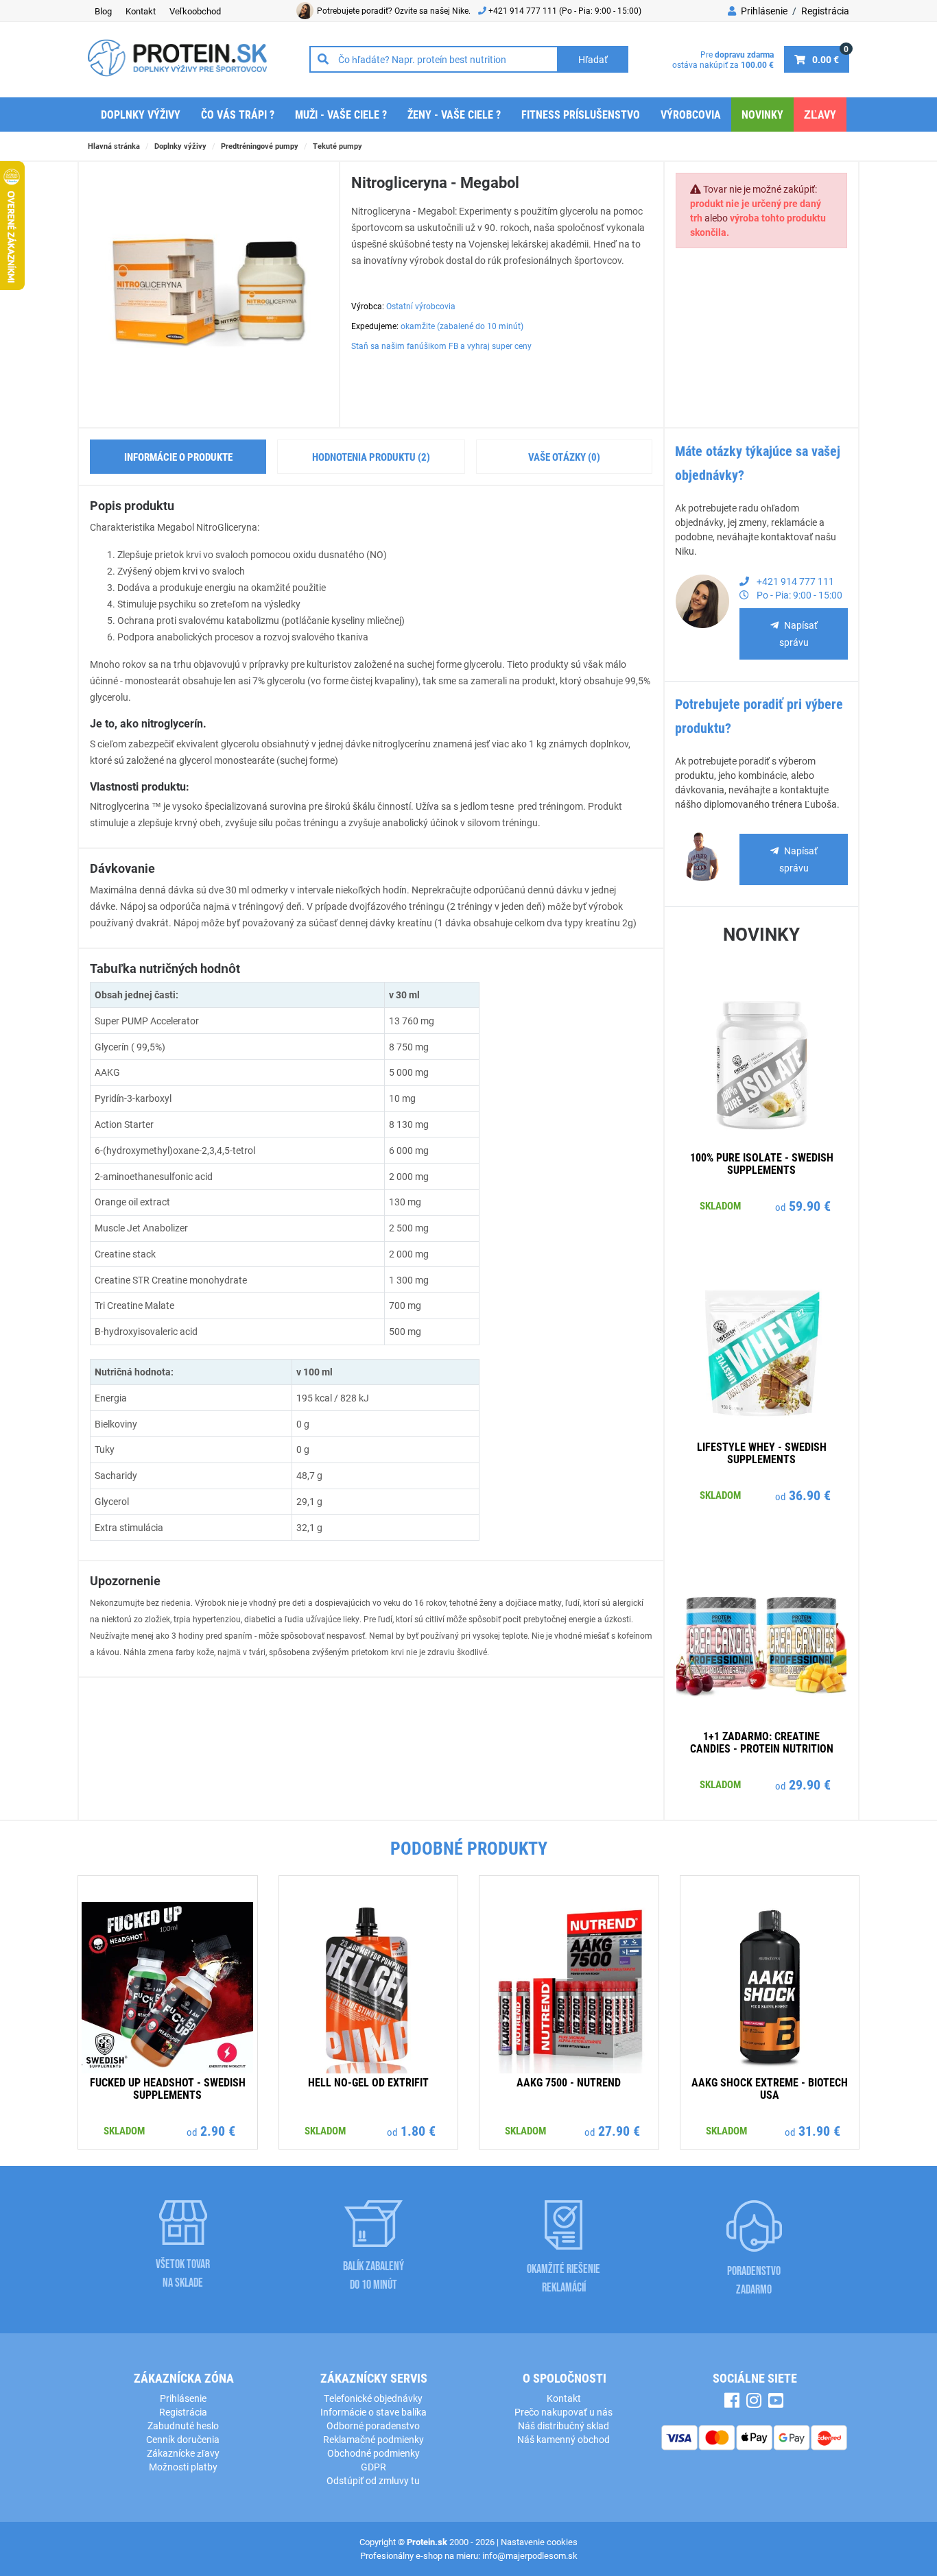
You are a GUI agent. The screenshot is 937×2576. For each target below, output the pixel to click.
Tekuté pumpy (337, 146)
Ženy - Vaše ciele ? (454, 114)
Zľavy (820, 114)
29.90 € (810, 1784)
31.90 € (819, 2130)
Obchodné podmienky (373, 2453)
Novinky (762, 114)
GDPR (373, 2467)
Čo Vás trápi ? (238, 114)
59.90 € (810, 1205)
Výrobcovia (691, 114)
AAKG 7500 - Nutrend (569, 2082)
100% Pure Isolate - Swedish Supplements (762, 1163)
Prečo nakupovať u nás (564, 2412)
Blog (103, 11)
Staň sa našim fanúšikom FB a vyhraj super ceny (441, 346)
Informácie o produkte (178, 457)
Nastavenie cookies (539, 2542)
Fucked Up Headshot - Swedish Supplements (168, 2088)
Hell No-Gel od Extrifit (368, 2082)
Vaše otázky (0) (564, 457)
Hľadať (593, 59)
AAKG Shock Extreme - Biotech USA (770, 2088)
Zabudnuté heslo (183, 2425)
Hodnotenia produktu (371, 457)
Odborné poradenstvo (373, 2425)
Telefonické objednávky (373, 2398)
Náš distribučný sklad (564, 2425)
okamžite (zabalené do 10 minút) (462, 326)
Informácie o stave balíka (373, 2412)
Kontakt (141, 11)
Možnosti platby (183, 2467)
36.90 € (810, 1495)
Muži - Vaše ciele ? (341, 114)
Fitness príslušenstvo (581, 114)
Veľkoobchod (195, 11)
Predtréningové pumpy (260, 146)
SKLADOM (720, 1205)
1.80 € (418, 2130)
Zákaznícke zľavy (183, 2453)
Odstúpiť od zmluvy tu (373, 2480)
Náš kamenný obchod (564, 2439)
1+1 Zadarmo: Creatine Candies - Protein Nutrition (762, 1742)
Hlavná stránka (114, 146)
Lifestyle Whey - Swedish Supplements (762, 1453)
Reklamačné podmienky (373, 2439)
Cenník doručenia (183, 2439)
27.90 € (619, 2130)
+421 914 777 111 (524, 10)
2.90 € (218, 2130)
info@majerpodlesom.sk (530, 2555)
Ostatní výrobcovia (421, 306)
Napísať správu (798, 634)
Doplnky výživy (141, 114)
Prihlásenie (763, 11)
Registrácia (825, 11)
